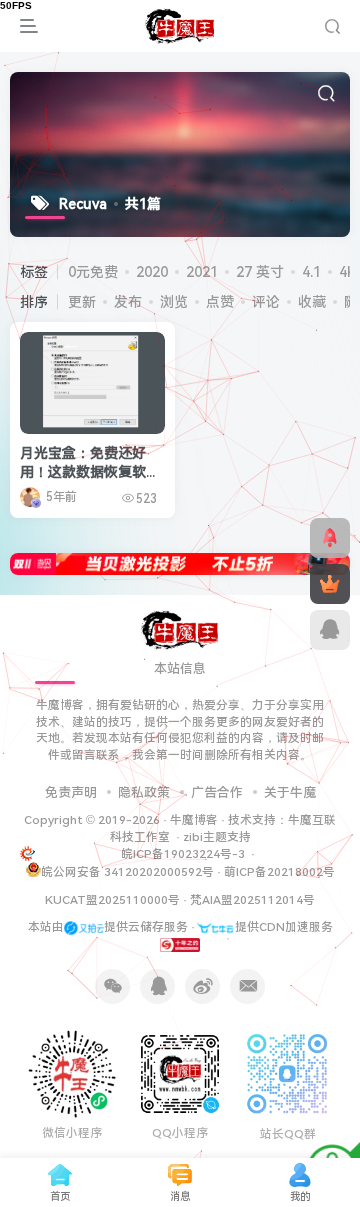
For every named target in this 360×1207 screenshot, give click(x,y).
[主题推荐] (330, 538)
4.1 (311, 272)
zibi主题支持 (217, 837)
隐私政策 (144, 792)
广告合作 (217, 792)
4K (348, 272)
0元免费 (93, 272)
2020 (152, 272)
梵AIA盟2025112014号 (252, 900)
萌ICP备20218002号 (279, 872)
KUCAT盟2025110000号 (112, 900)
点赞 (220, 302)
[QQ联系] (330, 630)
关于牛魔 (290, 792)
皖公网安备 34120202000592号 (127, 872)
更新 (82, 302)
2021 (202, 272)
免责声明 (71, 792)
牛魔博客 (194, 820)
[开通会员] (330, 584)
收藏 (312, 302)
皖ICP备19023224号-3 (184, 854)
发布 (128, 302)
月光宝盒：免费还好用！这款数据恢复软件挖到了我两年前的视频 (90, 472)
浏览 (174, 302)
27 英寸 (260, 272)
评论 (266, 302)
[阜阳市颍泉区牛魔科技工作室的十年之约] (180, 944)
